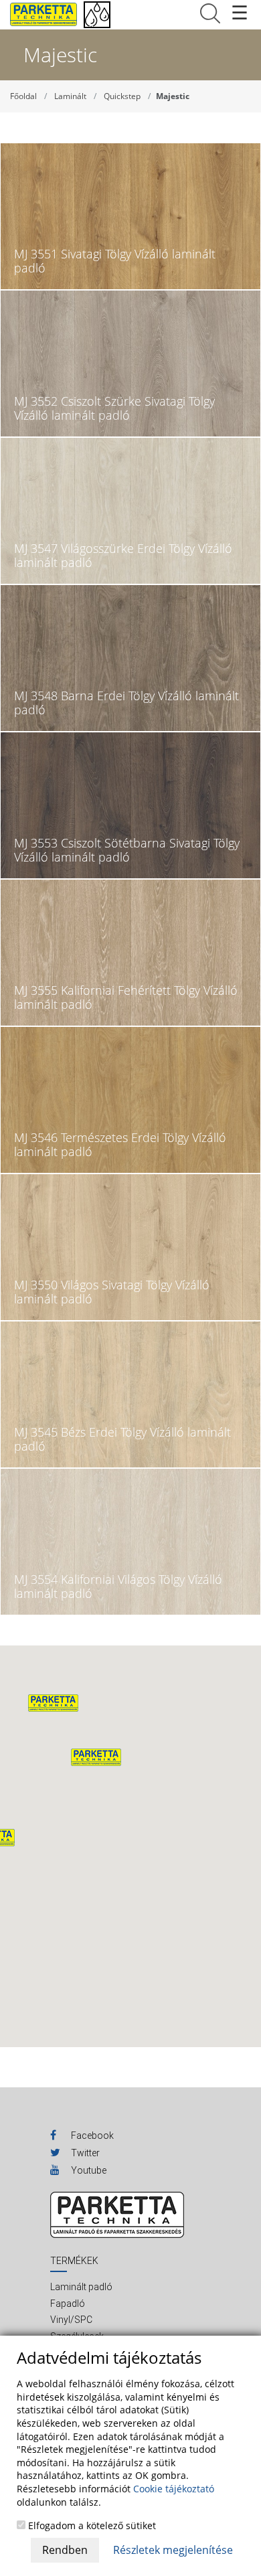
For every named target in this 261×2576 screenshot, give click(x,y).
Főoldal (23, 96)
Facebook (91, 2136)
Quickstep (122, 96)
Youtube (88, 2170)
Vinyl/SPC (71, 2320)
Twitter (84, 2153)
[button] (96, 1757)
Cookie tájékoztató (174, 2489)
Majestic (173, 96)
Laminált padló (81, 2287)
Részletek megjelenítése (173, 2550)
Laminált (70, 96)
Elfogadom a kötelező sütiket (91, 2525)
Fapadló (68, 2304)
